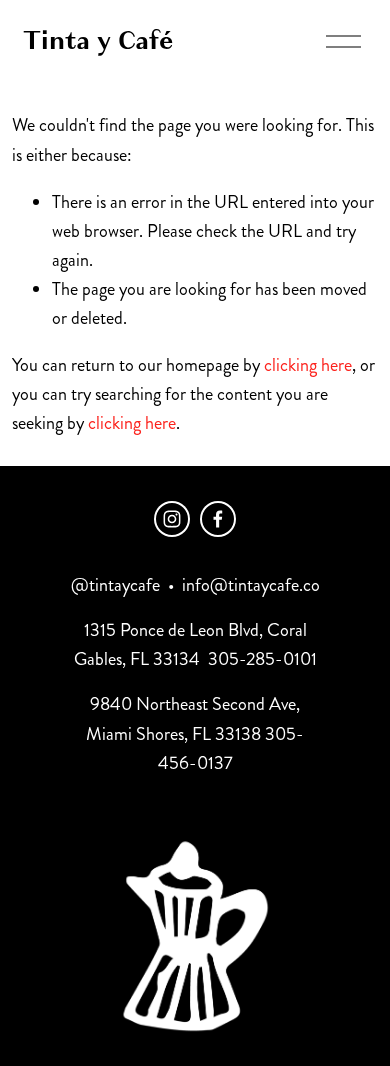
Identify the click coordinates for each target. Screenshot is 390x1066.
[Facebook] (218, 519)
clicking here (308, 365)
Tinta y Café (98, 40)
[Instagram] (172, 519)
